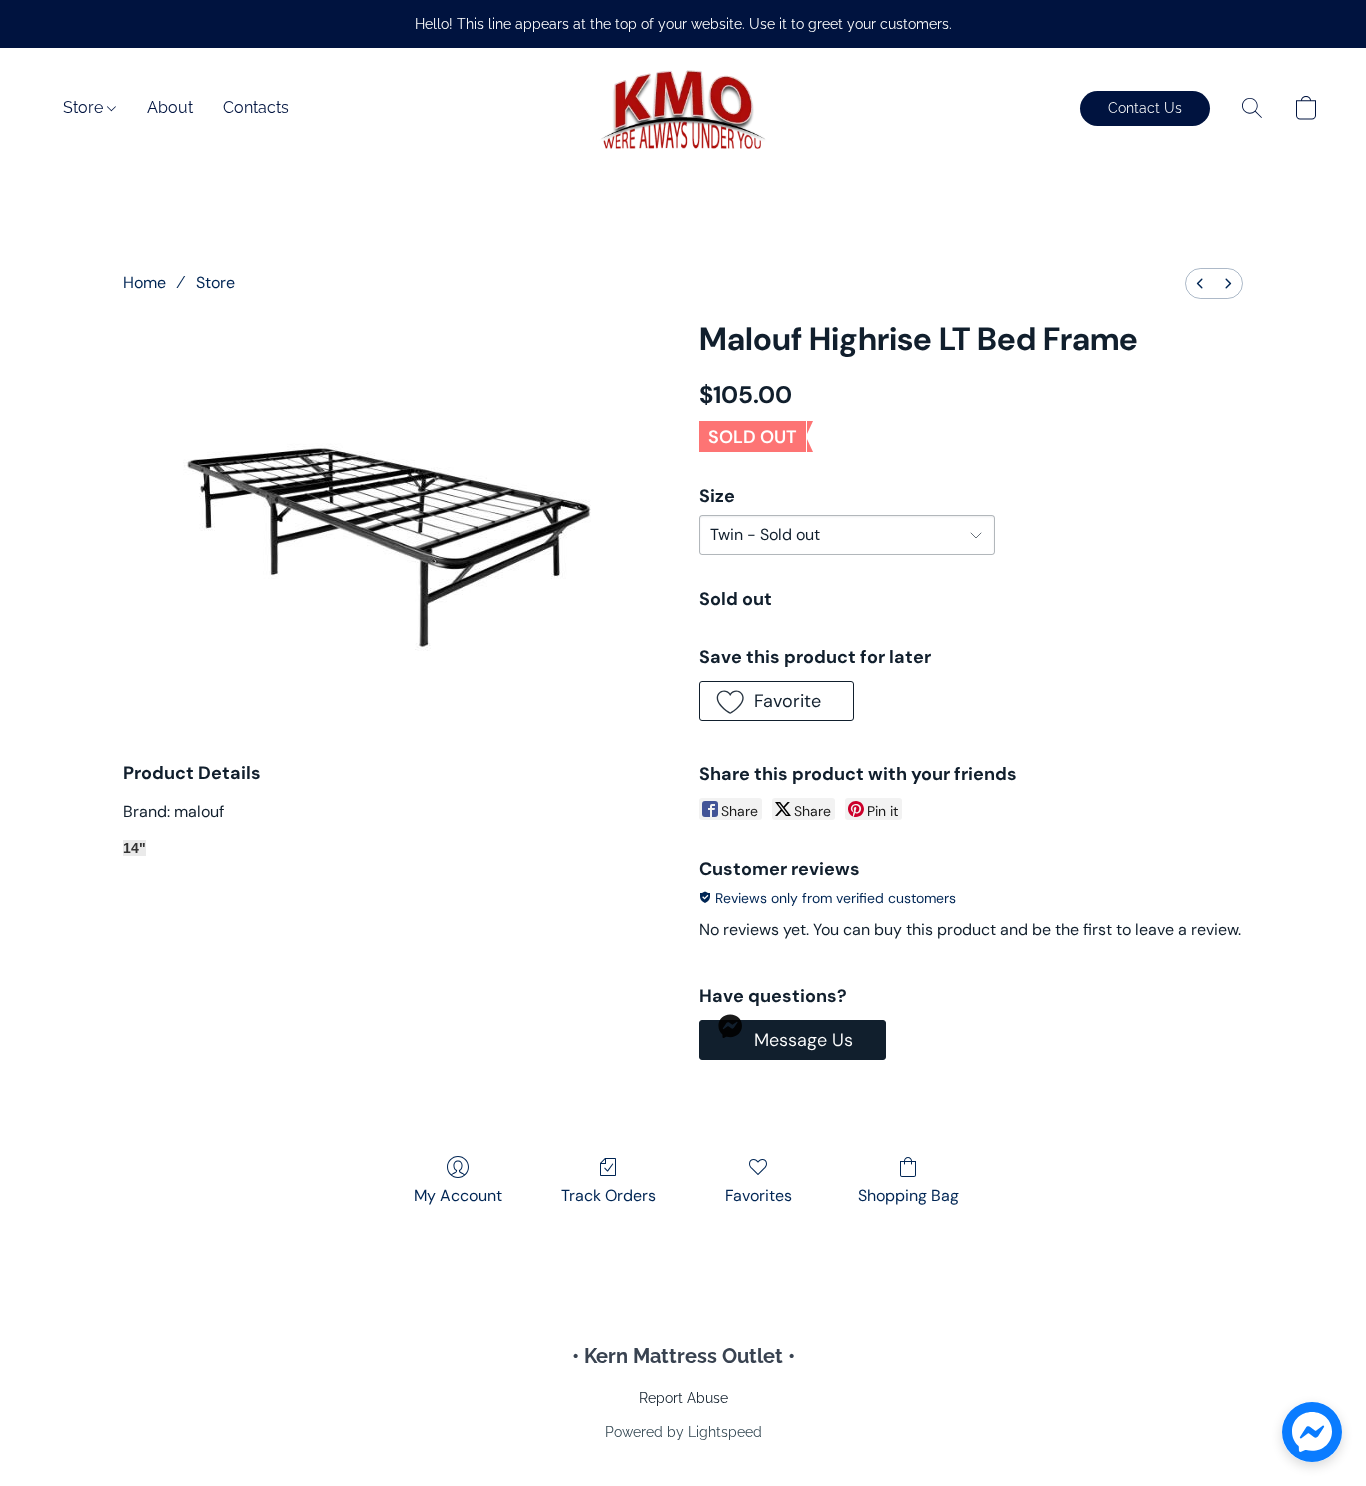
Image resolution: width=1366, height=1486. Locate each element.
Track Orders (608, 1195)
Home (144, 282)
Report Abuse (683, 1398)
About (170, 107)
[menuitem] (1200, 283)
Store (85, 107)
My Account (458, 1195)
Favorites (758, 1195)
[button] (682, 108)
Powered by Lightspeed (683, 1432)
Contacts (256, 107)
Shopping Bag (908, 1195)
